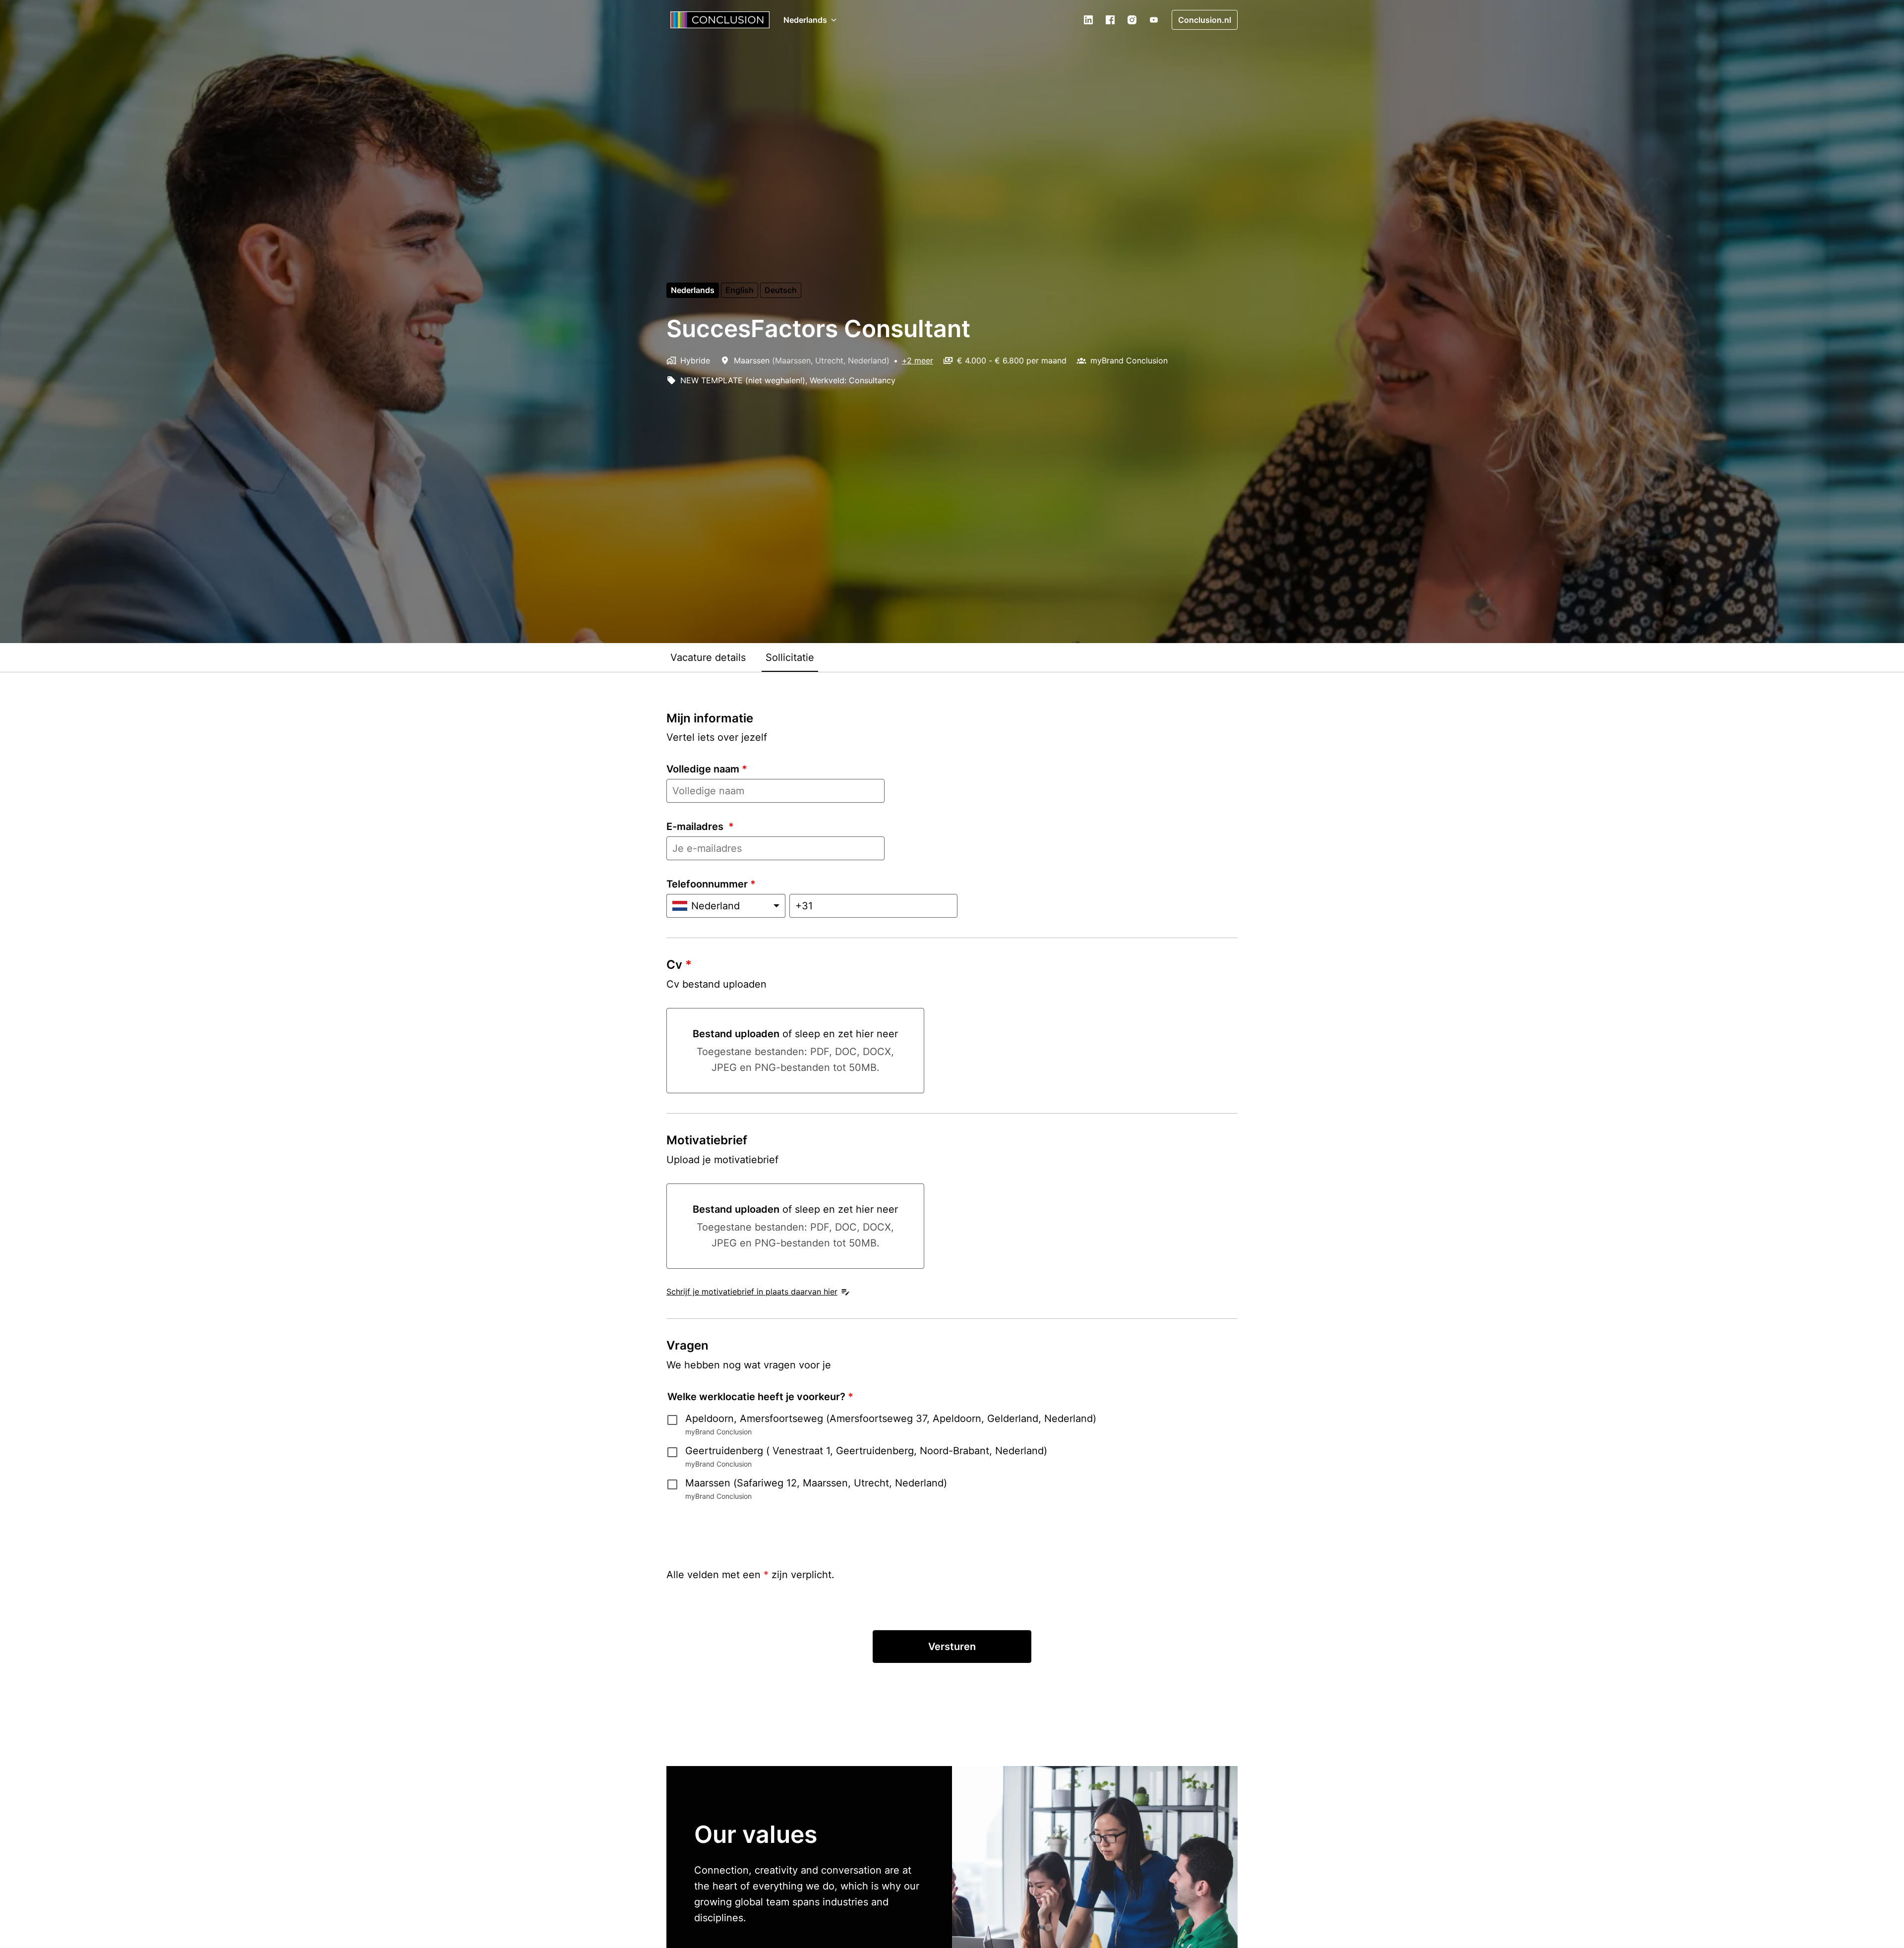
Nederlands (693, 290)
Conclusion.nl (1205, 20)
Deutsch (781, 290)
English (740, 290)
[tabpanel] (952, 1199)
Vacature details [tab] (708, 657)
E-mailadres (700, 826)
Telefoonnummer (711, 884)
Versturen (952, 1647)
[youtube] (1154, 20)
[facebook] (1110, 20)
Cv (679, 965)
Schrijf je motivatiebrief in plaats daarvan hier (752, 1292)
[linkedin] (1088, 20)
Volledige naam (707, 769)
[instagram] (1132, 20)
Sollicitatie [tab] (790, 657)
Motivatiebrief (707, 1140)
